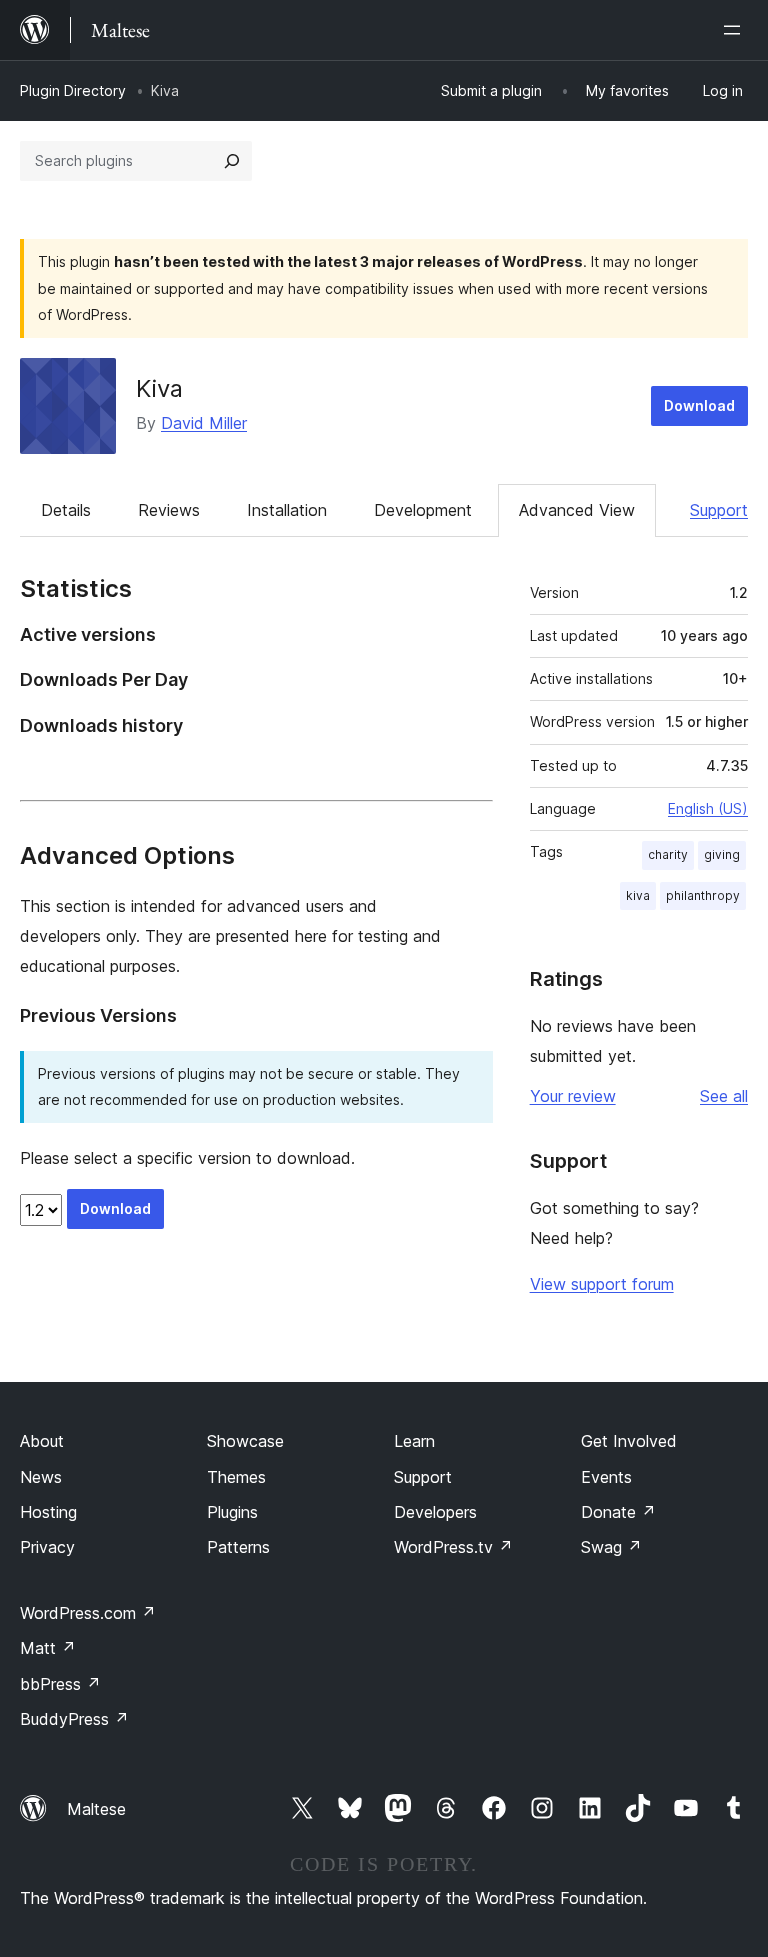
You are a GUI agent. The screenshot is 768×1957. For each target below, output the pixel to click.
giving (722, 854)
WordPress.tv (453, 1547)
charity (668, 854)
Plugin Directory (73, 90)
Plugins (232, 1512)
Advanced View (577, 510)
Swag (611, 1547)
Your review (573, 1096)
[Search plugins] (232, 161)
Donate (618, 1512)
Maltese (96, 1809)
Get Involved (629, 1441)
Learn (414, 1441)
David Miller (204, 423)
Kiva (159, 388)
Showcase (245, 1441)
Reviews (169, 510)
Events (606, 1477)
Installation (287, 510)
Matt (48, 1648)
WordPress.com (88, 1613)
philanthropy (703, 895)
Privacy (47, 1547)
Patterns (238, 1547)
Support (719, 510)
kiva (638, 895)
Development (423, 510)
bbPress (60, 1684)
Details (66, 510)
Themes (236, 1477)
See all (724, 1096)
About (42, 1441)
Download (699, 405)
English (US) (708, 808)
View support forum (602, 1284)
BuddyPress (74, 1719)
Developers (435, 1512)
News (41, 1477)
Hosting (48, 1512)
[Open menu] (736, 30)
